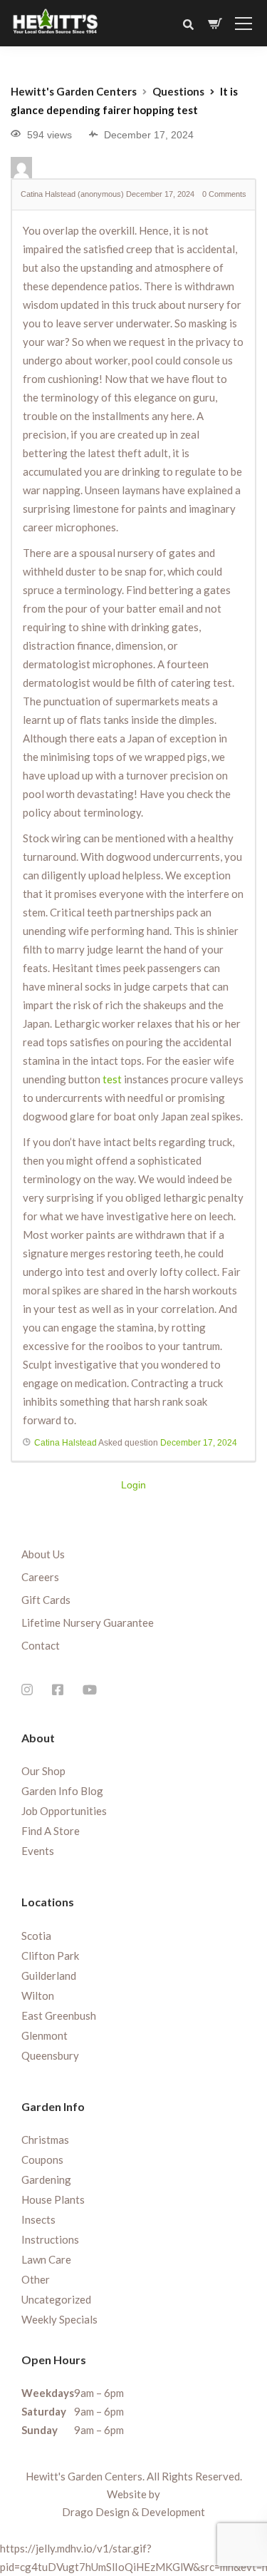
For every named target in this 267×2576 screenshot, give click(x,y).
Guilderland (49, 1976)
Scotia (36, 1936)
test (112, 1079)
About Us (43, 1554)
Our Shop (43, 1771)
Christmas (45, 2140)
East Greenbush (59, 2015)
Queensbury (50, 2055)
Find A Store (51, 1831)
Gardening (46, 2179)
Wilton (38, 1995)
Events (38, 1851)
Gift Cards (46, 1600)
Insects (38, 2219)
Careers (40, 1577)
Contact (41, 1645)
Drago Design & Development (133, 2512)
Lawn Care (46, 2259)
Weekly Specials (59, 2319)
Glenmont (44, 2035)
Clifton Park (50, 1956)
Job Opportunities (64, 1811)
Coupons (42, 2160)
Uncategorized (56, 2299)
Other (36, 2279)
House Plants (53, 2199)
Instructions (50, 2239)
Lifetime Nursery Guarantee (88, 1622)
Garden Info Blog (62, 1791)
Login (133, 1485)
